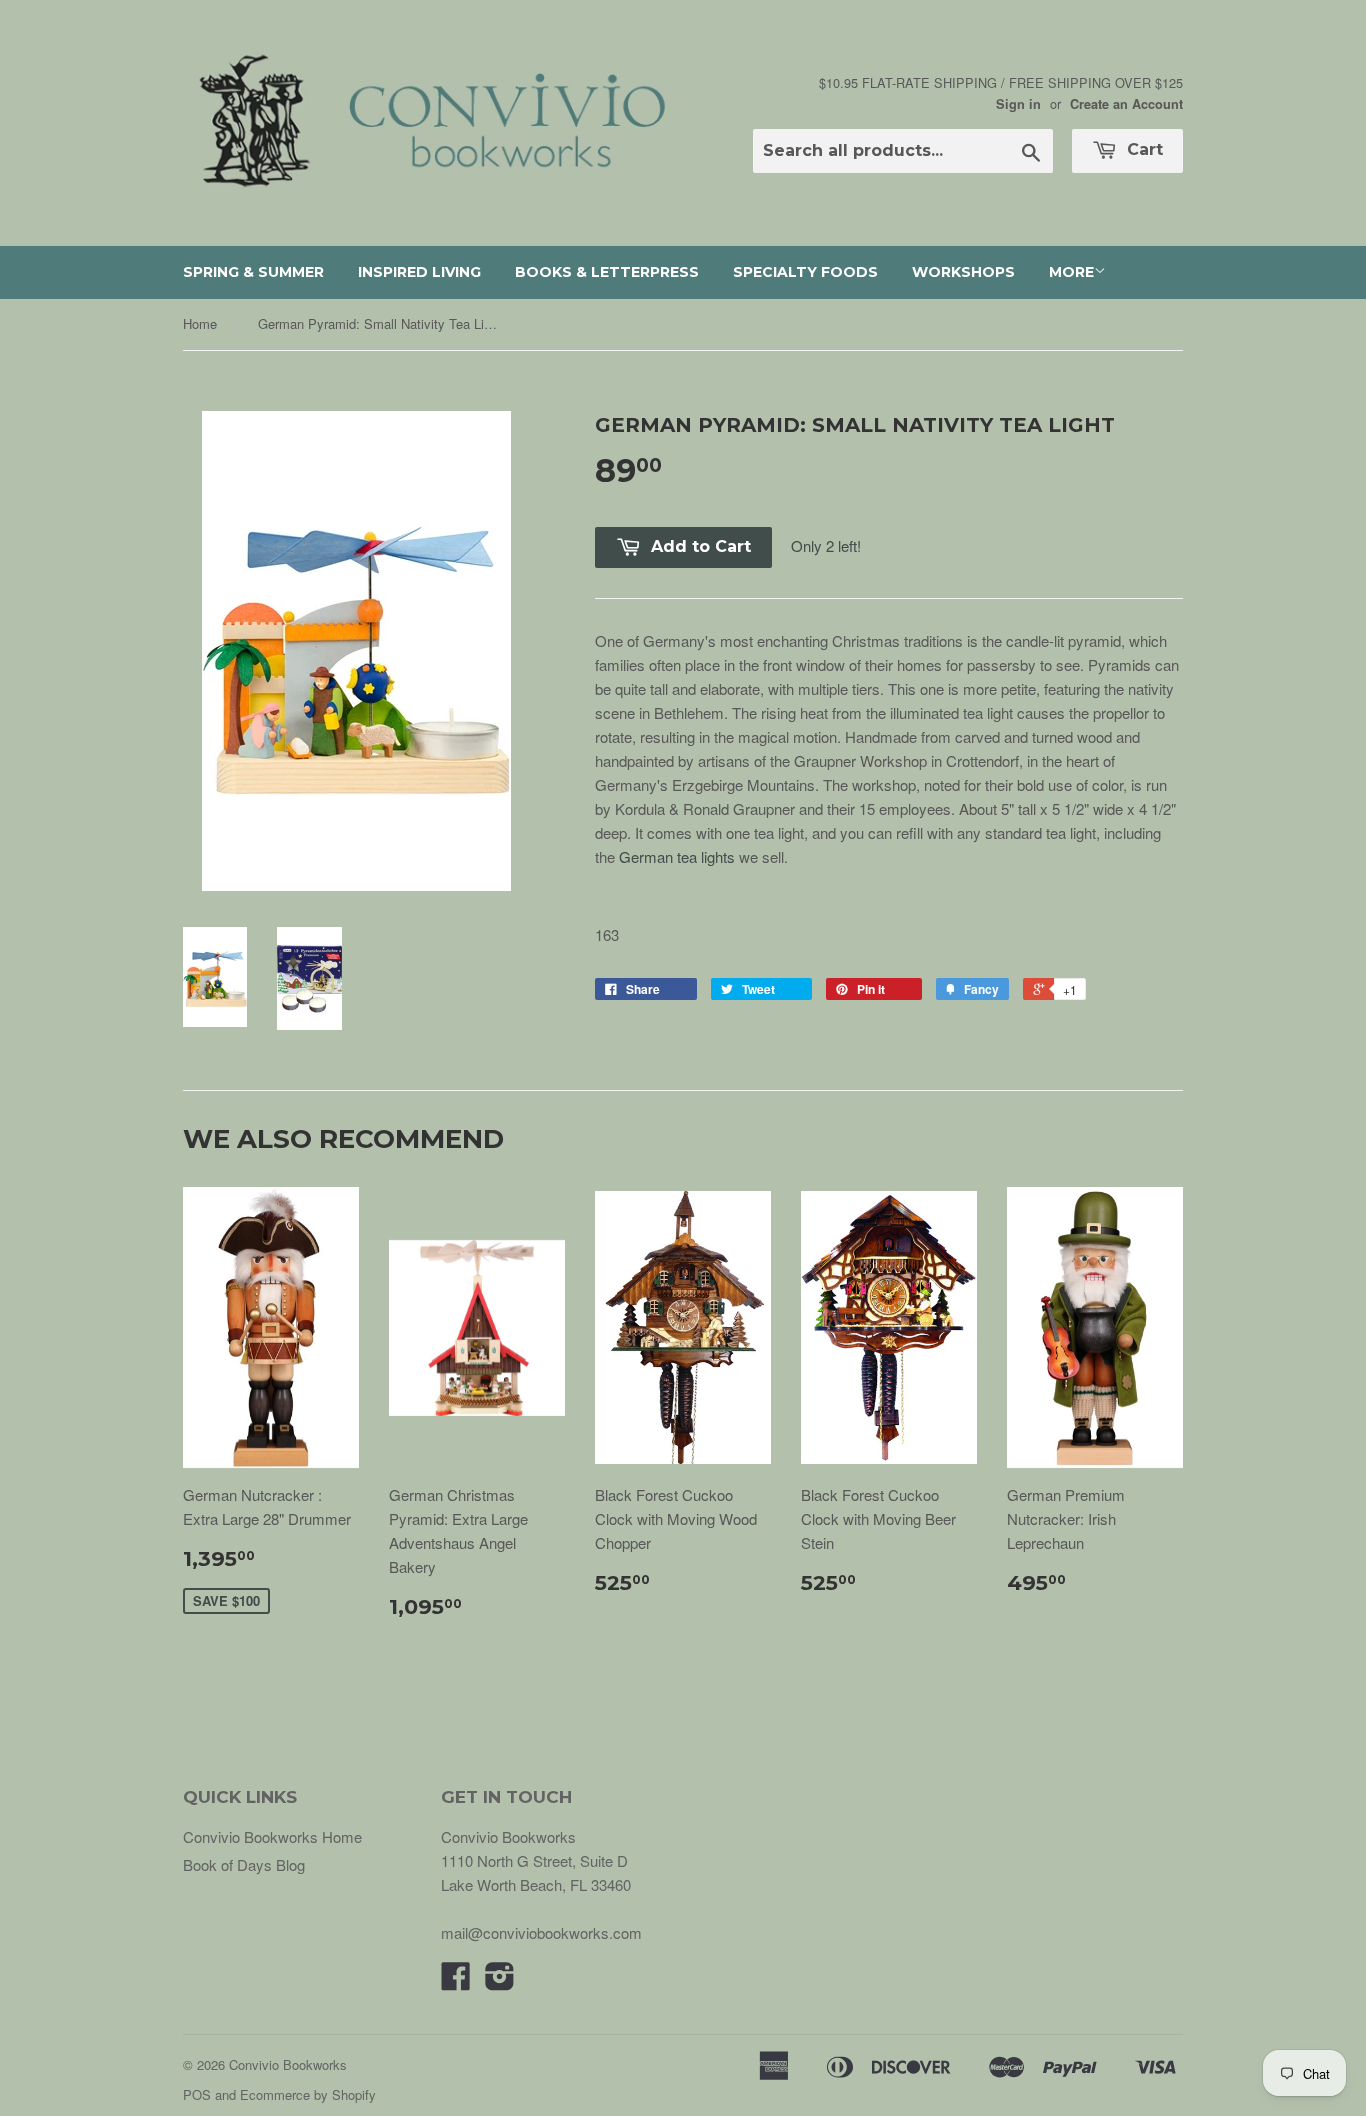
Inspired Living (419, 272)
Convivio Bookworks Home (272, 1836)
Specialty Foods (805, 272)
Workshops (963, 272)
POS (197, 2094)
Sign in (1018, 104)
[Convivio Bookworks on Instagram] (500, 1981)
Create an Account (1126, 104)
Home (200, 323)
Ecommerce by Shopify (308, 2094)
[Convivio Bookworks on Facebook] (456, 1981)
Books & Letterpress (607, 272)
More (1071, 272)
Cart (1142, 149)
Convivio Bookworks (288, 2064)
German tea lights (677, 856)
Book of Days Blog (244, 1864)
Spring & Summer (253, 272)
